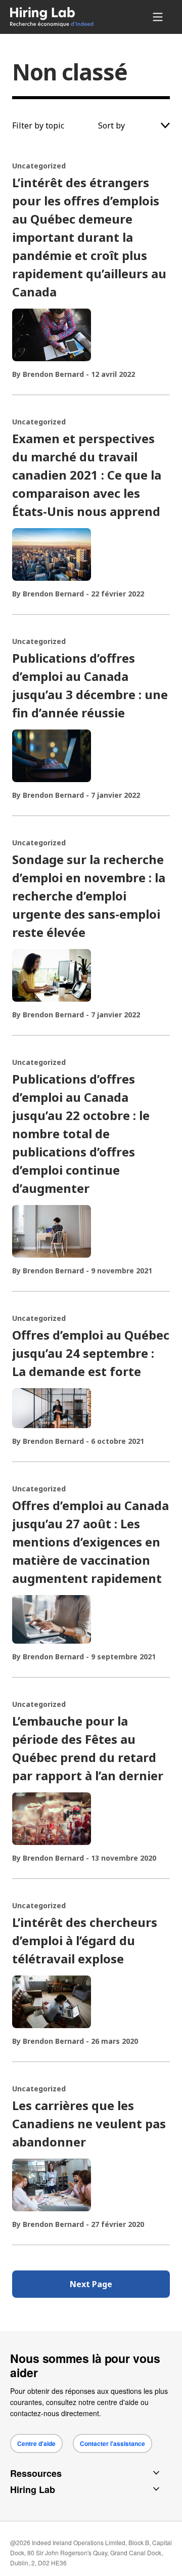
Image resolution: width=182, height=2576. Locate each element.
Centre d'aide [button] (36, 2443)
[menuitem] (59, 17)
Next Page (91, 2284)
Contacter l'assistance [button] (112, 2443)
